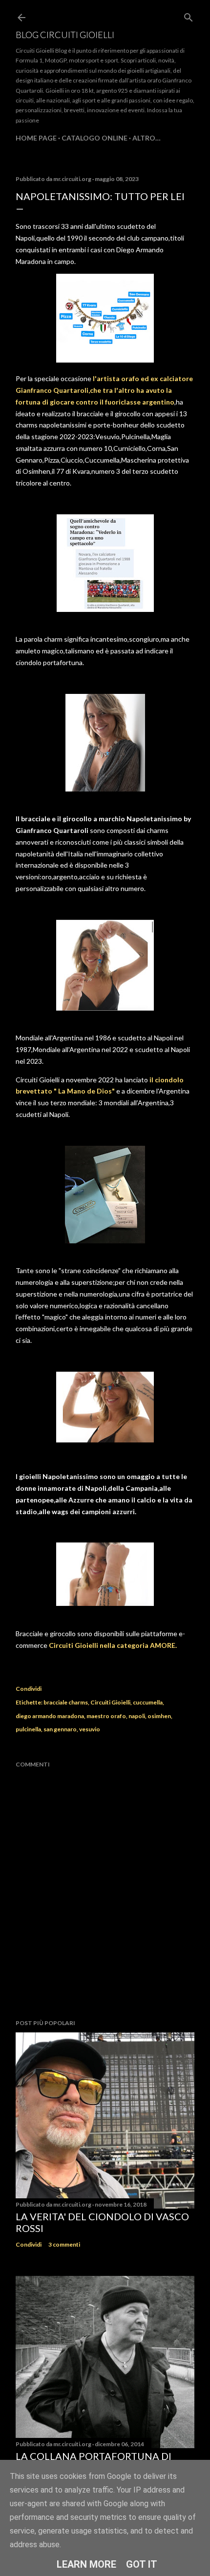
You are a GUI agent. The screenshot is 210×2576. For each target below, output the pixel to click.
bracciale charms (66, 1702)
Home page (36, 138)
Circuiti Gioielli (110, 1702)
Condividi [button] (29, 1689)
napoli (137, 1716)
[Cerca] (189, 15)
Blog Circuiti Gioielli (65, 35)
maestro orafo (106, 1716)
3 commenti (64, 2244)
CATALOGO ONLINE (94, 138)
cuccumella (148, 1702)
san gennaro (60, 1729)
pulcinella (28, 1729)
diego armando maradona (50, 1716)
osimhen (159, 1716)
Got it (142, 2564)
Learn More (86, 2564)
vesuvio (90, 1729)
